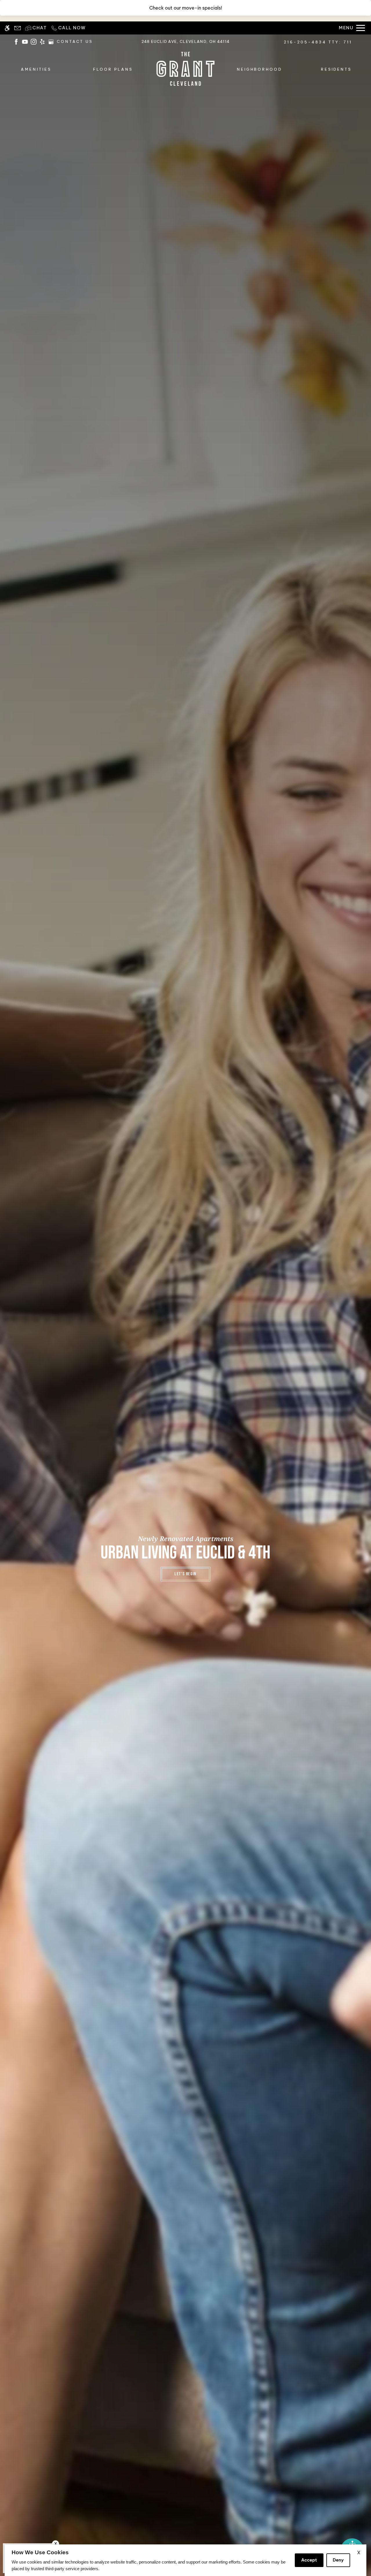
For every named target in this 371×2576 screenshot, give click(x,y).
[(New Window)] (16, 41)
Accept (309, 2560)
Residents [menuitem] (336, 69)
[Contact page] (18, 28)
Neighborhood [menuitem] (260, 69)
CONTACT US (75, 42)
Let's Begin (185, 1574)
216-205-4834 (318, 42)
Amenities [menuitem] (36, 69)
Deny (338, 2560)
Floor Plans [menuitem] (113, 69)
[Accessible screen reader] (7, 28)
